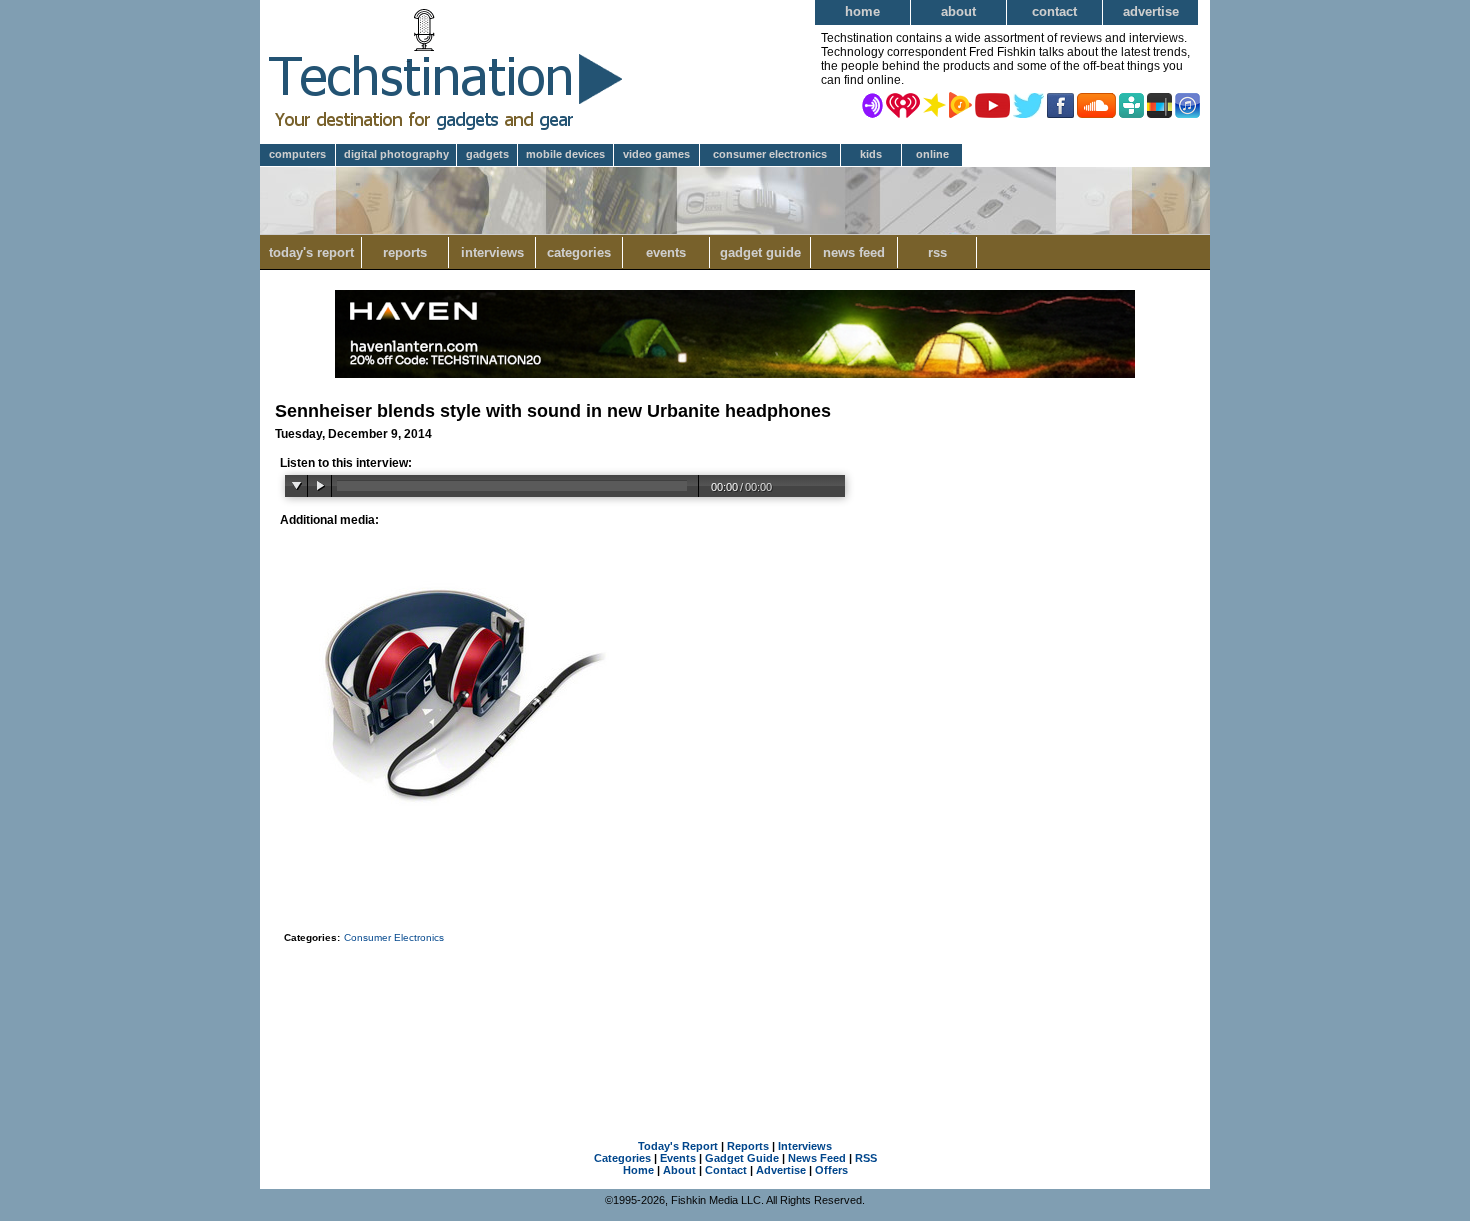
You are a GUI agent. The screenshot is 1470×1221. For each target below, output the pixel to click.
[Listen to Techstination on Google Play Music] (960, 104)
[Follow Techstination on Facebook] (1060, 104)
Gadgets (487, 154)
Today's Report (311, 252)
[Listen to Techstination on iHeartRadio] (903, 104)
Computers (297, 154)
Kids (871, 154)
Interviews (492, 252)
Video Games (656, 154)
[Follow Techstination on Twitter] (1028, 104)
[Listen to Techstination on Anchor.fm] (872, 104)
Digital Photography (396, 154)
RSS (937, 252)
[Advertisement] (735, 1016)
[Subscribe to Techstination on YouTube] (992, 104)
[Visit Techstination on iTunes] (1187, 104)
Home (862, 11)
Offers (831, 1170)
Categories (579, 252)
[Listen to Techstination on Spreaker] (934, 104)
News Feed (854, 252)
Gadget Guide (760, 252)
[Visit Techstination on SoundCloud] (1096, 104)
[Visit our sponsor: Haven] (735, 374)
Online (932, 154)
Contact (1054, 11)
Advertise (1151, 11)
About (958, 11)
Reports (405, 252)
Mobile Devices (565, 154)
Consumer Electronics (770, 154)
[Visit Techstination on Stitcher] (1159, 104)
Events (666, 252)
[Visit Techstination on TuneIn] (1131, 104)
